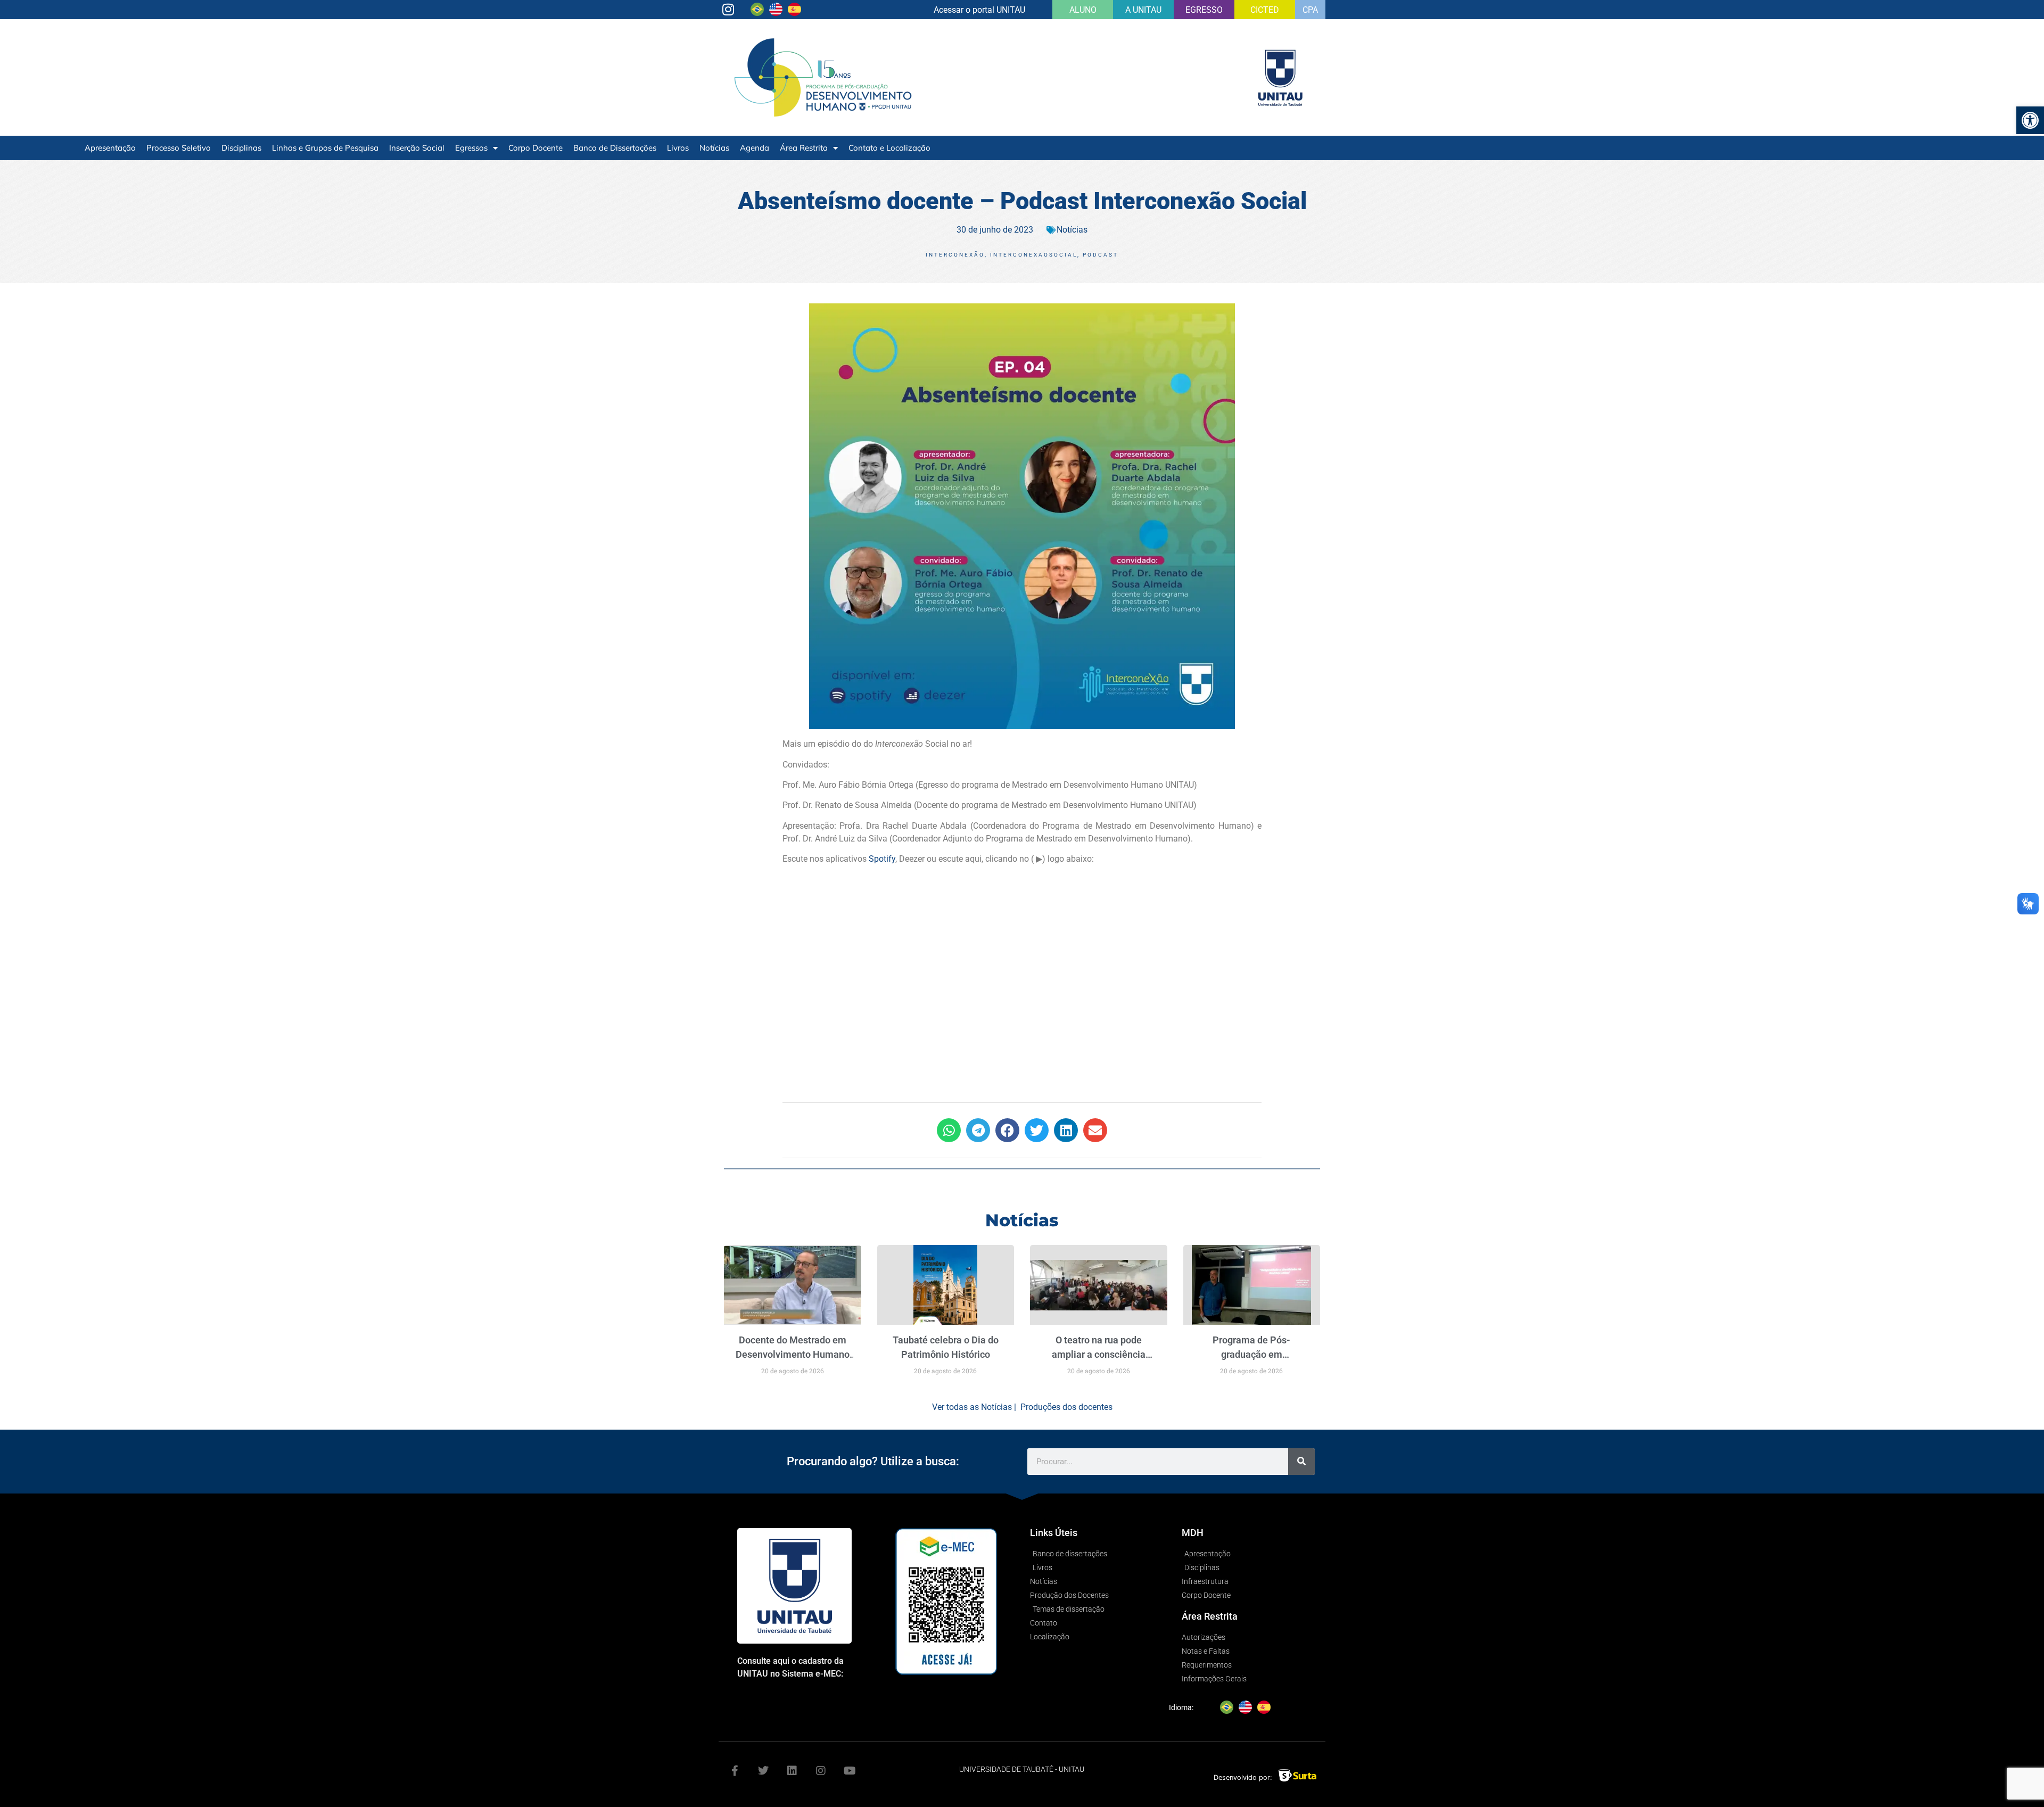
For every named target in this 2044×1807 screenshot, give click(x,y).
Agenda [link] (755, 148)
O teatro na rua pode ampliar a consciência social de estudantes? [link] (1099, 1354)
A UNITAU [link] (1143, 10)
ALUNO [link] (1083, 10)
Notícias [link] (714, 148)
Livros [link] (678, 148)
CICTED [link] (1265, 10)
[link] (2030, 120)
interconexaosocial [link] (1034, 255)
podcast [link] (1101, 255)
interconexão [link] (955, 255)
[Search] (1301, 1462)
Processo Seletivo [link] (179, 148)
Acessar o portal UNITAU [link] (979, 10)
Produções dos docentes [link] (1066, 1407)
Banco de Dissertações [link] (615, 148)
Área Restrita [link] (804, 148)
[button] (949, 1130)
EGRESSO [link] (1204, 10)
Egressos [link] (471, 148)
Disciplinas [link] (241, 148)
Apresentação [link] (110, 148)
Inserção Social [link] (417, 148)
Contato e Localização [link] (889, 148)
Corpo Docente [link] (535, 148)
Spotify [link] (882, 859)
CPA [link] (1310, 10)
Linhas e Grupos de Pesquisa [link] (325, 148)
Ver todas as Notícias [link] (972, 1407)
